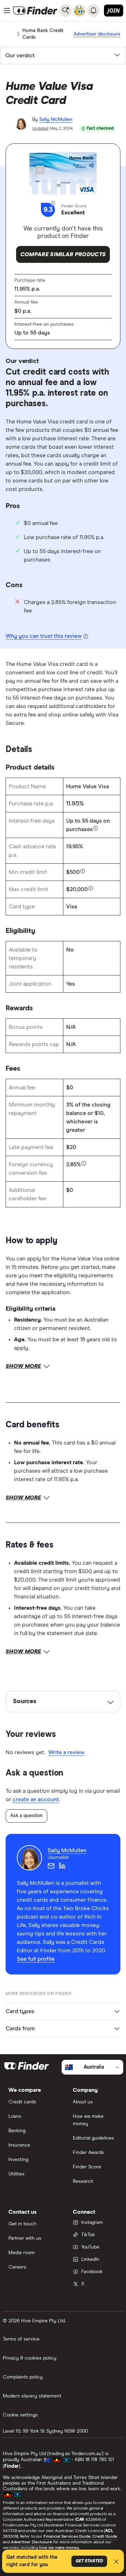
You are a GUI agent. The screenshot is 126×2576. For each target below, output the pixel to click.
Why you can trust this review (44, 636)
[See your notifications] (93, 11)
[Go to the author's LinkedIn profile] (62, 1866)
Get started (89, 2561)
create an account (36, 1799)
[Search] (65, 11)
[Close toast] (116, 2563)
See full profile (36, 1959)
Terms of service (21, 2339)
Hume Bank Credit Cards (43, 34)
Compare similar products (63, 254)
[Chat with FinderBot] (79, 11)
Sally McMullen (56, 119)
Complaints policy (23, 2377)
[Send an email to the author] (51, 1866)
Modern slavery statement (32, 2396)
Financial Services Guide (67, 2537)
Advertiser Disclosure (31, 2542)
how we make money (59, 2548)
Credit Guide (105, 2537)
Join (114, 11)
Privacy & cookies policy (30, 2358)
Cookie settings (20, 2415)
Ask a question (26, 1816)
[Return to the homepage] (35, 11)
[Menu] (7, 11)
